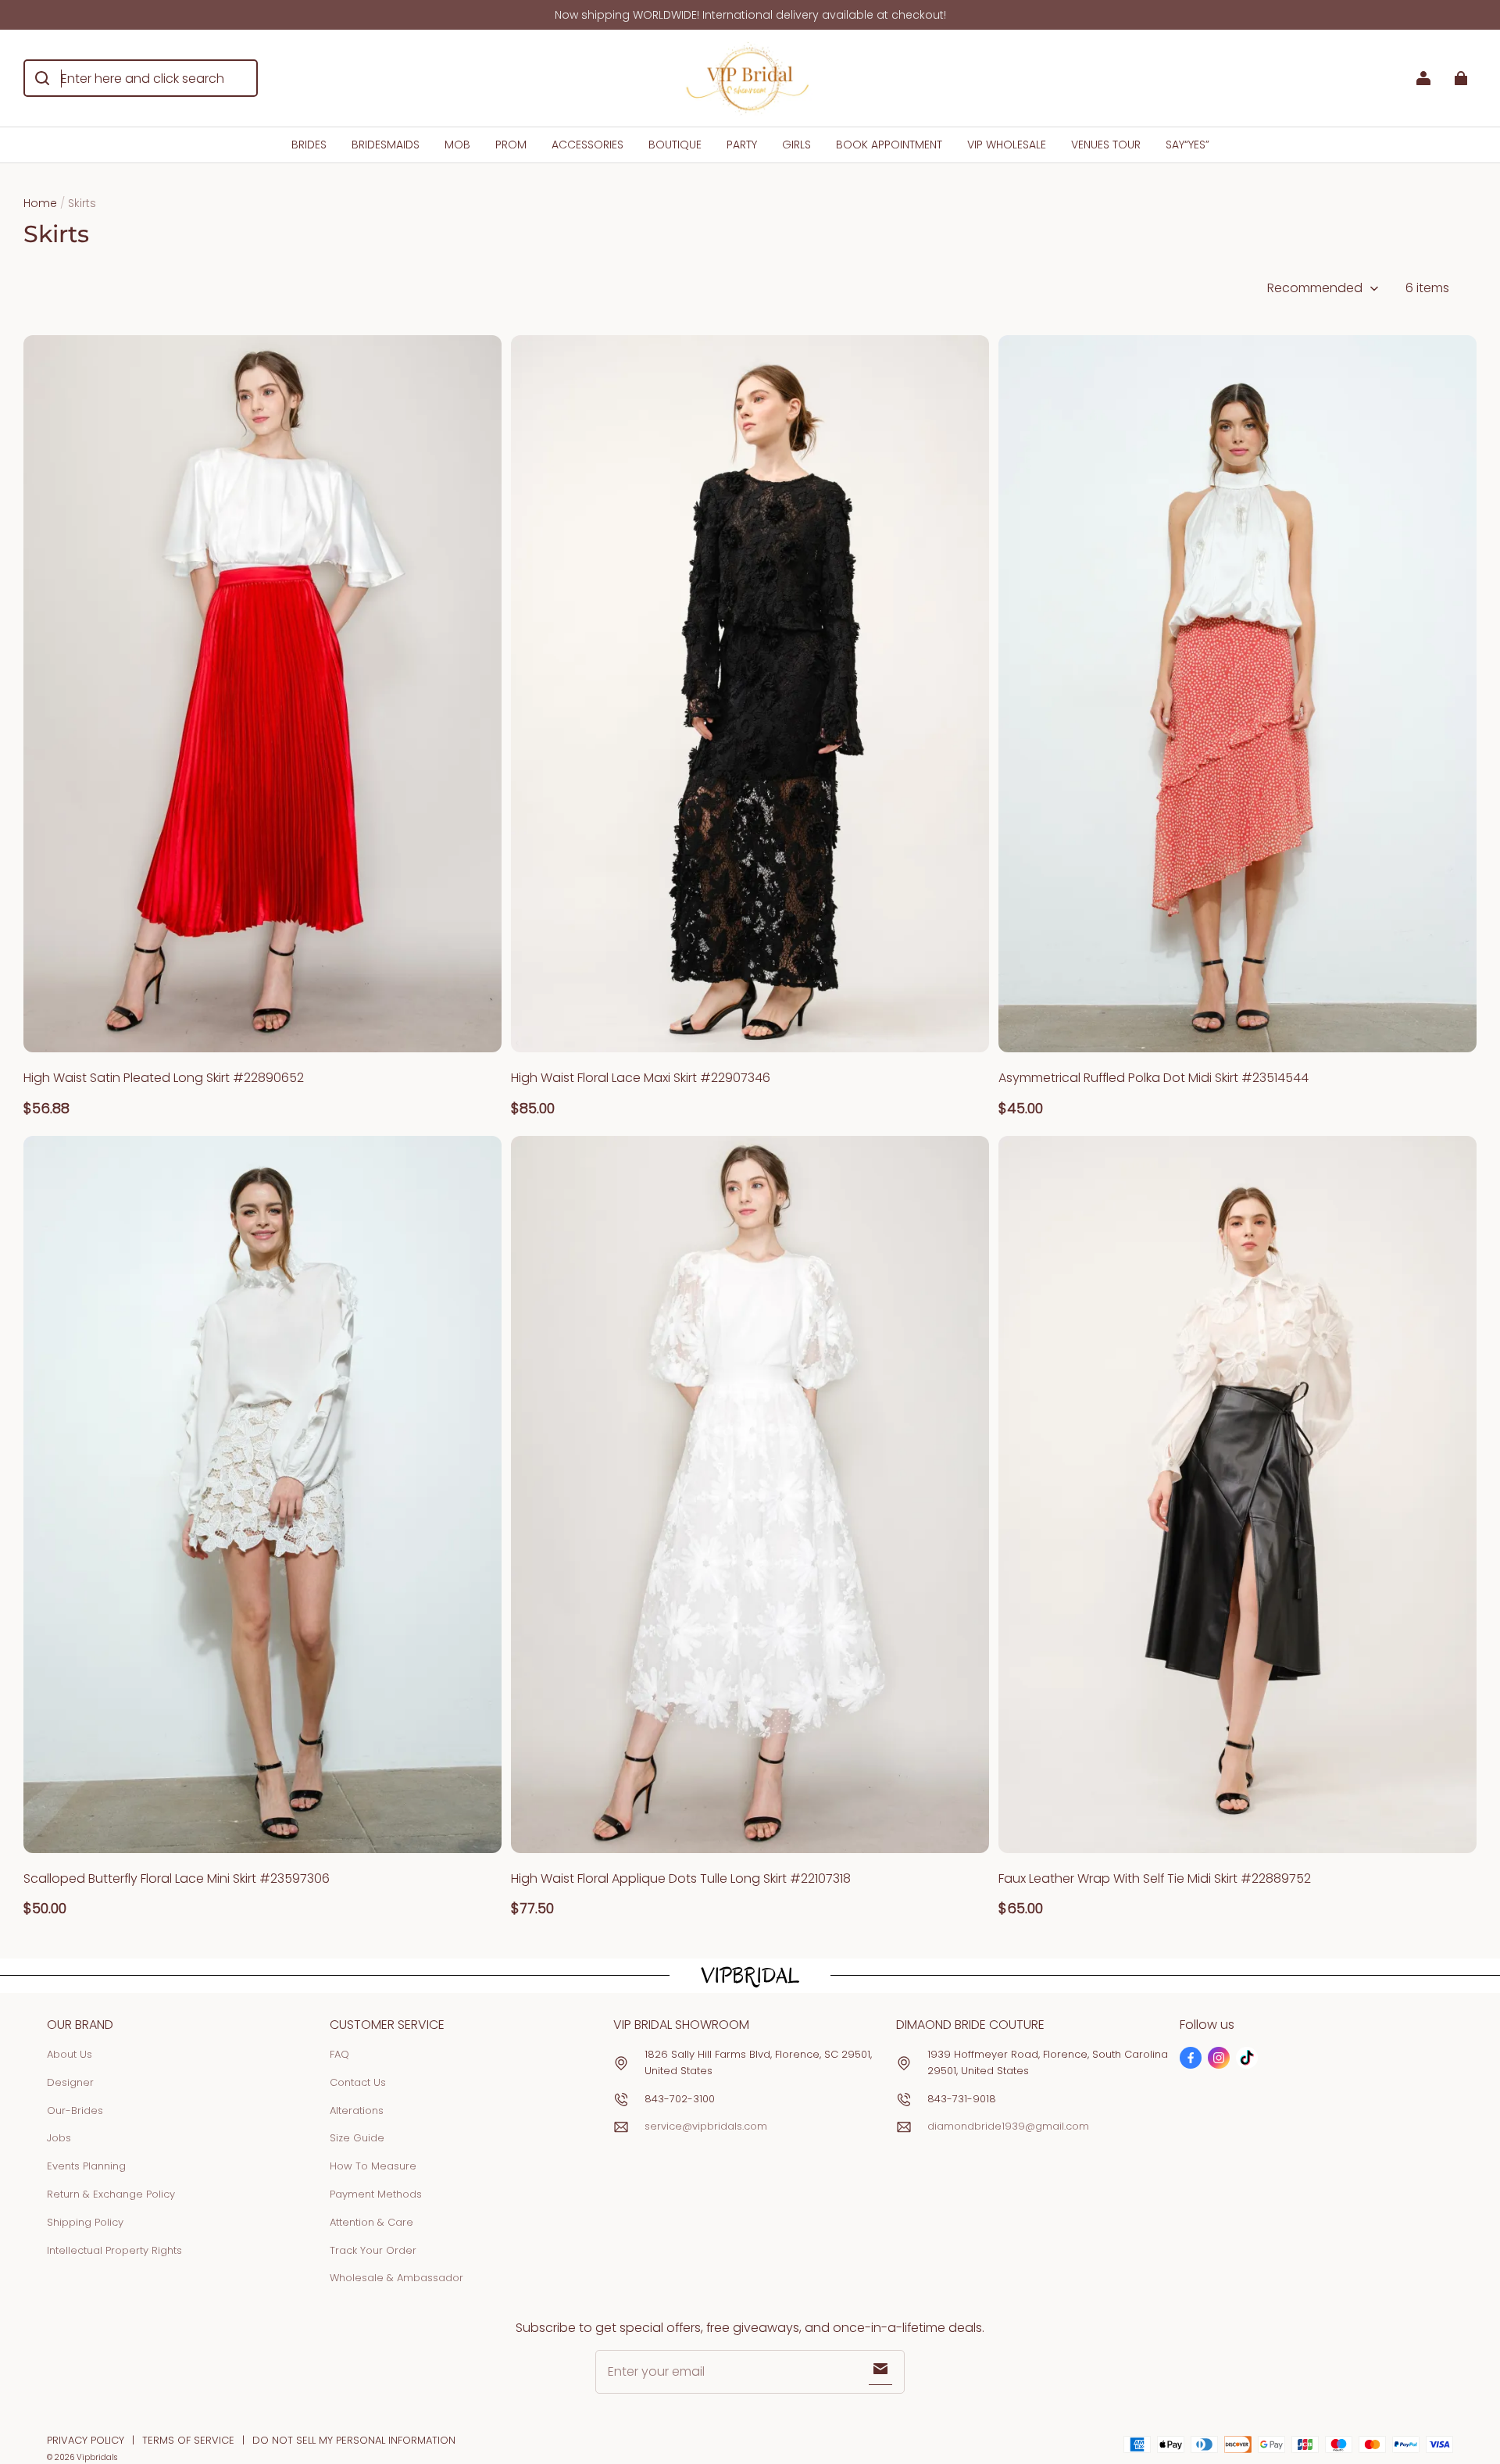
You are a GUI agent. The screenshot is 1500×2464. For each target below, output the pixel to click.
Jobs (59, 2138)
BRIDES (309, 145)
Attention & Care (371, 2222)
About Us (70, 2054)
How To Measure (373, 2166)
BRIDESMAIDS (386, 145)
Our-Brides (75, 2110)
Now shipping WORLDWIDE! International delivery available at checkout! (750, 15)
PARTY (742, 145)
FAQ (339, 2054)
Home (40, 203)
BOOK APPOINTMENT (889, 145)
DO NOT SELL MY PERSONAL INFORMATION (354, 2440)
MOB (457, 145)
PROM (511, 145)
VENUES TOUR (1106, 145)
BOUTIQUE (675, 145)
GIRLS (796, 145)
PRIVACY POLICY (86, 2440)
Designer (70, 2082)
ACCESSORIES (587, 145)
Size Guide (357, 2138)
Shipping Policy (85, 2222)
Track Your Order (373, 2250)
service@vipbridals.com (706, 2126)
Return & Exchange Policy (111, 2194)
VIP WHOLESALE (1007, 145)
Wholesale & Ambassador (396, 2278)
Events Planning (86, 2166)
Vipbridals (97, 2457)
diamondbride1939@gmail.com (1008, 2126)
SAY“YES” (1187, 145)
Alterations (357, 2110)
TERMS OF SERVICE (188, 2440)
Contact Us (358, 2082)
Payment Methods (376, 2194)
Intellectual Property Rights (114, 2250)
